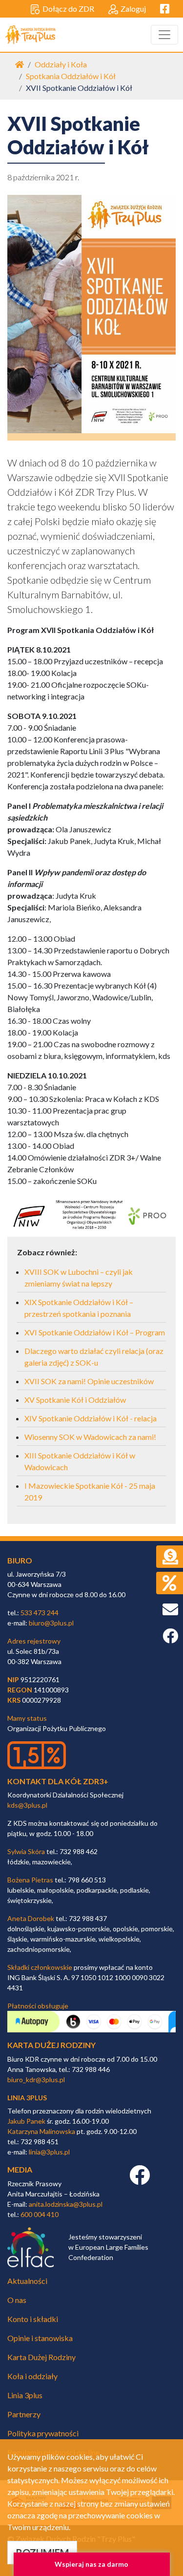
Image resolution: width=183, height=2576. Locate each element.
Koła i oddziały (32, 2376)
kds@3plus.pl (27, 1805)
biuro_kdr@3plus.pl (36, 2080)
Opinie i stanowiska (40, 2338)
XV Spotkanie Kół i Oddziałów (75, 1400)
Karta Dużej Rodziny (41, 2357)
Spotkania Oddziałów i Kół (71, 76)
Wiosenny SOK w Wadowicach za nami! (90, 1437)
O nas (17, 2300)
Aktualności (27, 2281)
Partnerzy (24, 2414)
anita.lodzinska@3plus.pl (66, 2204)
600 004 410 (40, 2214)
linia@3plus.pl (49, 2152)
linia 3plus (27, 2098)
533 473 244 (40, 1613)
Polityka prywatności (43, 2433)
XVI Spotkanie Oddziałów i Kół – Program (95, 1332)
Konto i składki (33, 2319)
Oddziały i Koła (61, 64)
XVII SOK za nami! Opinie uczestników (89, 1381)
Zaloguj (133, 9)
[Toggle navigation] (164, 35)
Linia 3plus (25, 2395)
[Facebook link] (140, 2180)
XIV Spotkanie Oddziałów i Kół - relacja (91, 1418)
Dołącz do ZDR (68, 9)
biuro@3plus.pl (51, 1623)
